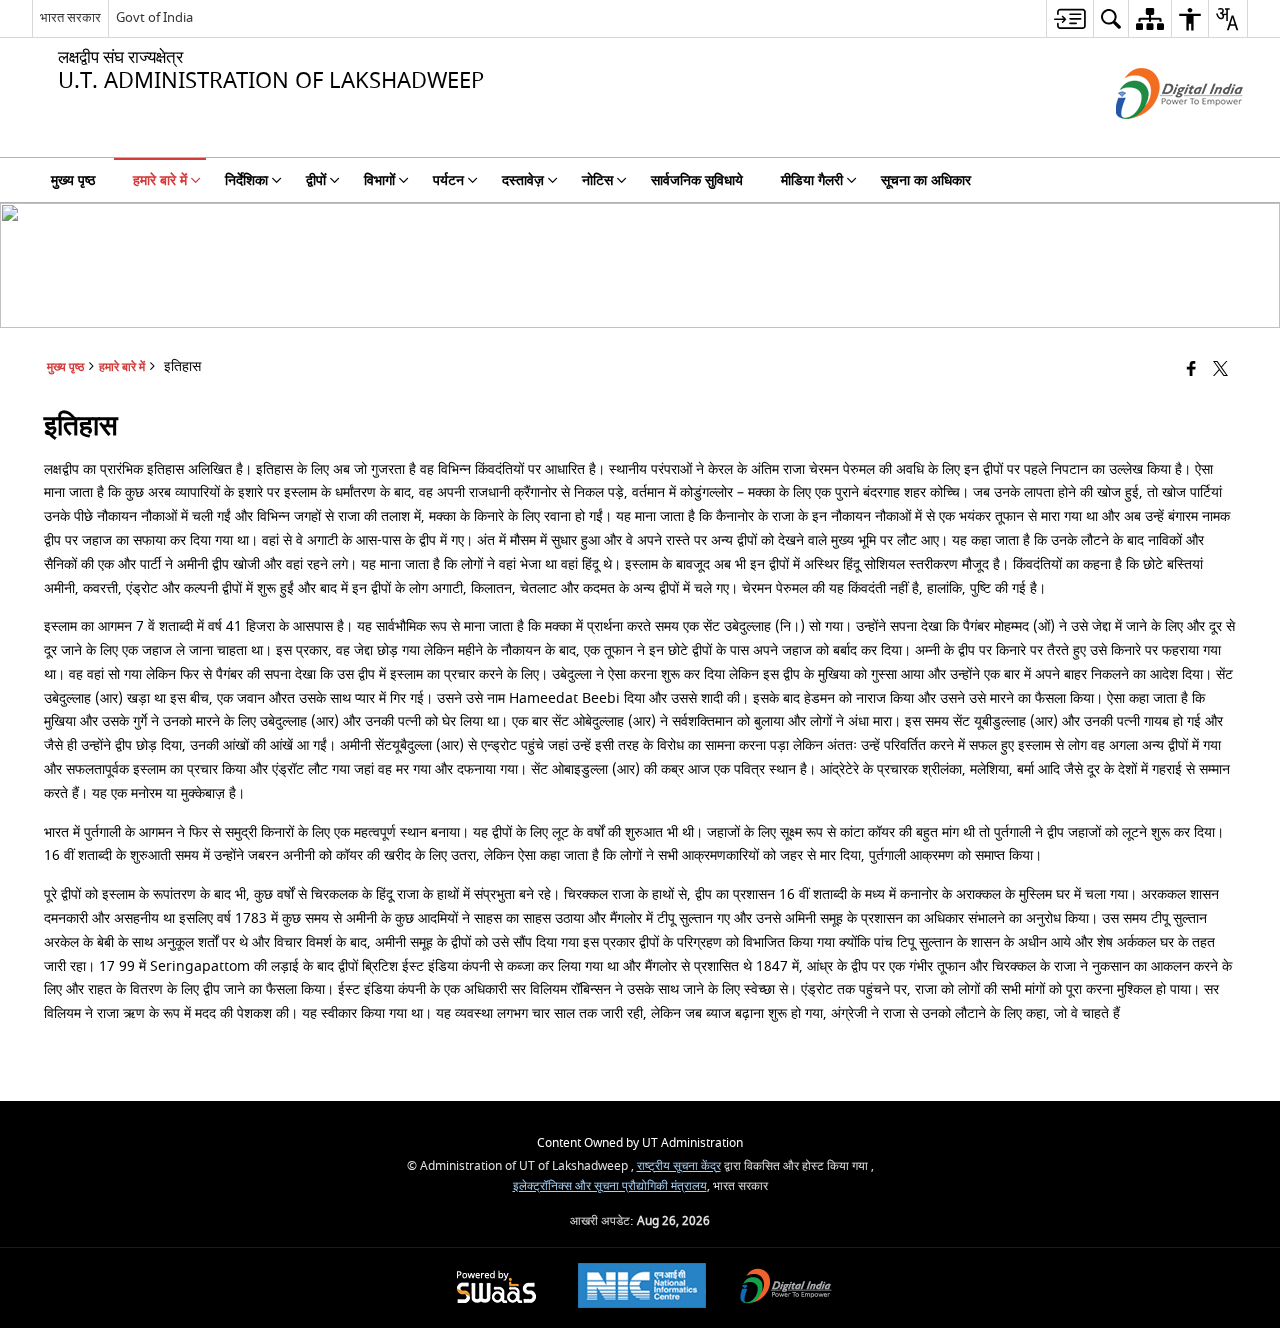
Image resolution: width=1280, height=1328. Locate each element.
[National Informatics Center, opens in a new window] (642, 1288)
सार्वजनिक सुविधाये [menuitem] (697, 180)
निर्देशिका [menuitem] (246, 180)
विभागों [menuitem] (379, 180)
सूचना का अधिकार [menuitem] (926, 180)
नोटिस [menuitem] (597, 180)
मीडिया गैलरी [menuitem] (812, 180)
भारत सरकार (70, 17)
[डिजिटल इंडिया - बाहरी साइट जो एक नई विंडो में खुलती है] (1154, 136)
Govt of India (154, 17)
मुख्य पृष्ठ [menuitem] (73, 180)
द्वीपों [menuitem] (316, 180)
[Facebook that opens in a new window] (1191, 370)
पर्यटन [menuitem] (448, 180)
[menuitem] (1069, 18)
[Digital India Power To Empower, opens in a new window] (786, 1288)
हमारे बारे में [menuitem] (160, 180)
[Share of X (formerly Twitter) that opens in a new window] (1220, 370)
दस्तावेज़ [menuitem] (523, 180)
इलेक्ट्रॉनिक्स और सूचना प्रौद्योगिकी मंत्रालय (610, 1186)
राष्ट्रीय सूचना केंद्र (679, 1166)
